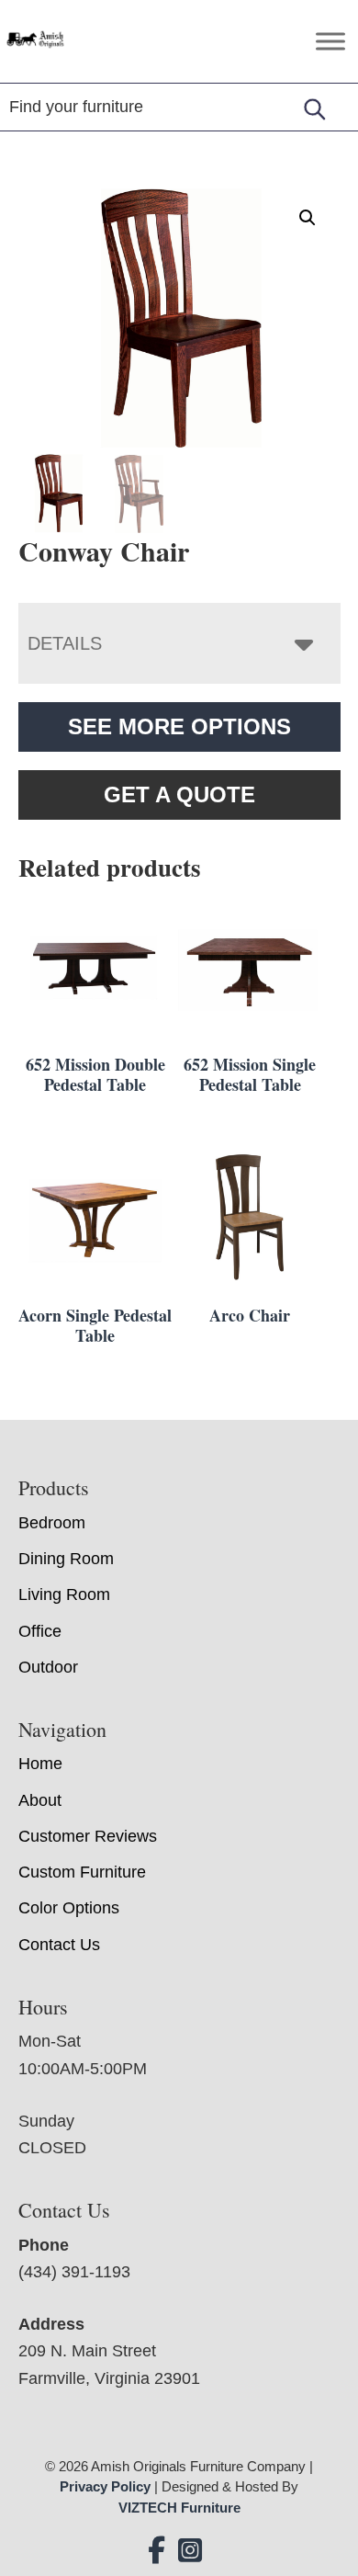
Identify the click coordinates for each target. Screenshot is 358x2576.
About (40, 1800)
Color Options (69, 1908)
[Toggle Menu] (330, 41)
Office (40, 1631)
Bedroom (52, 1523)
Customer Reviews (88, 1836)
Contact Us (59, 1945)
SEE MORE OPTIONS (179, 726)
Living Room (64, 1594)
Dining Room (66, 1559)
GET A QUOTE (179, 794)
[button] (308, 218)
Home (40, 1764)
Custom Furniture (82, 1872)
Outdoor (48, 1667)
